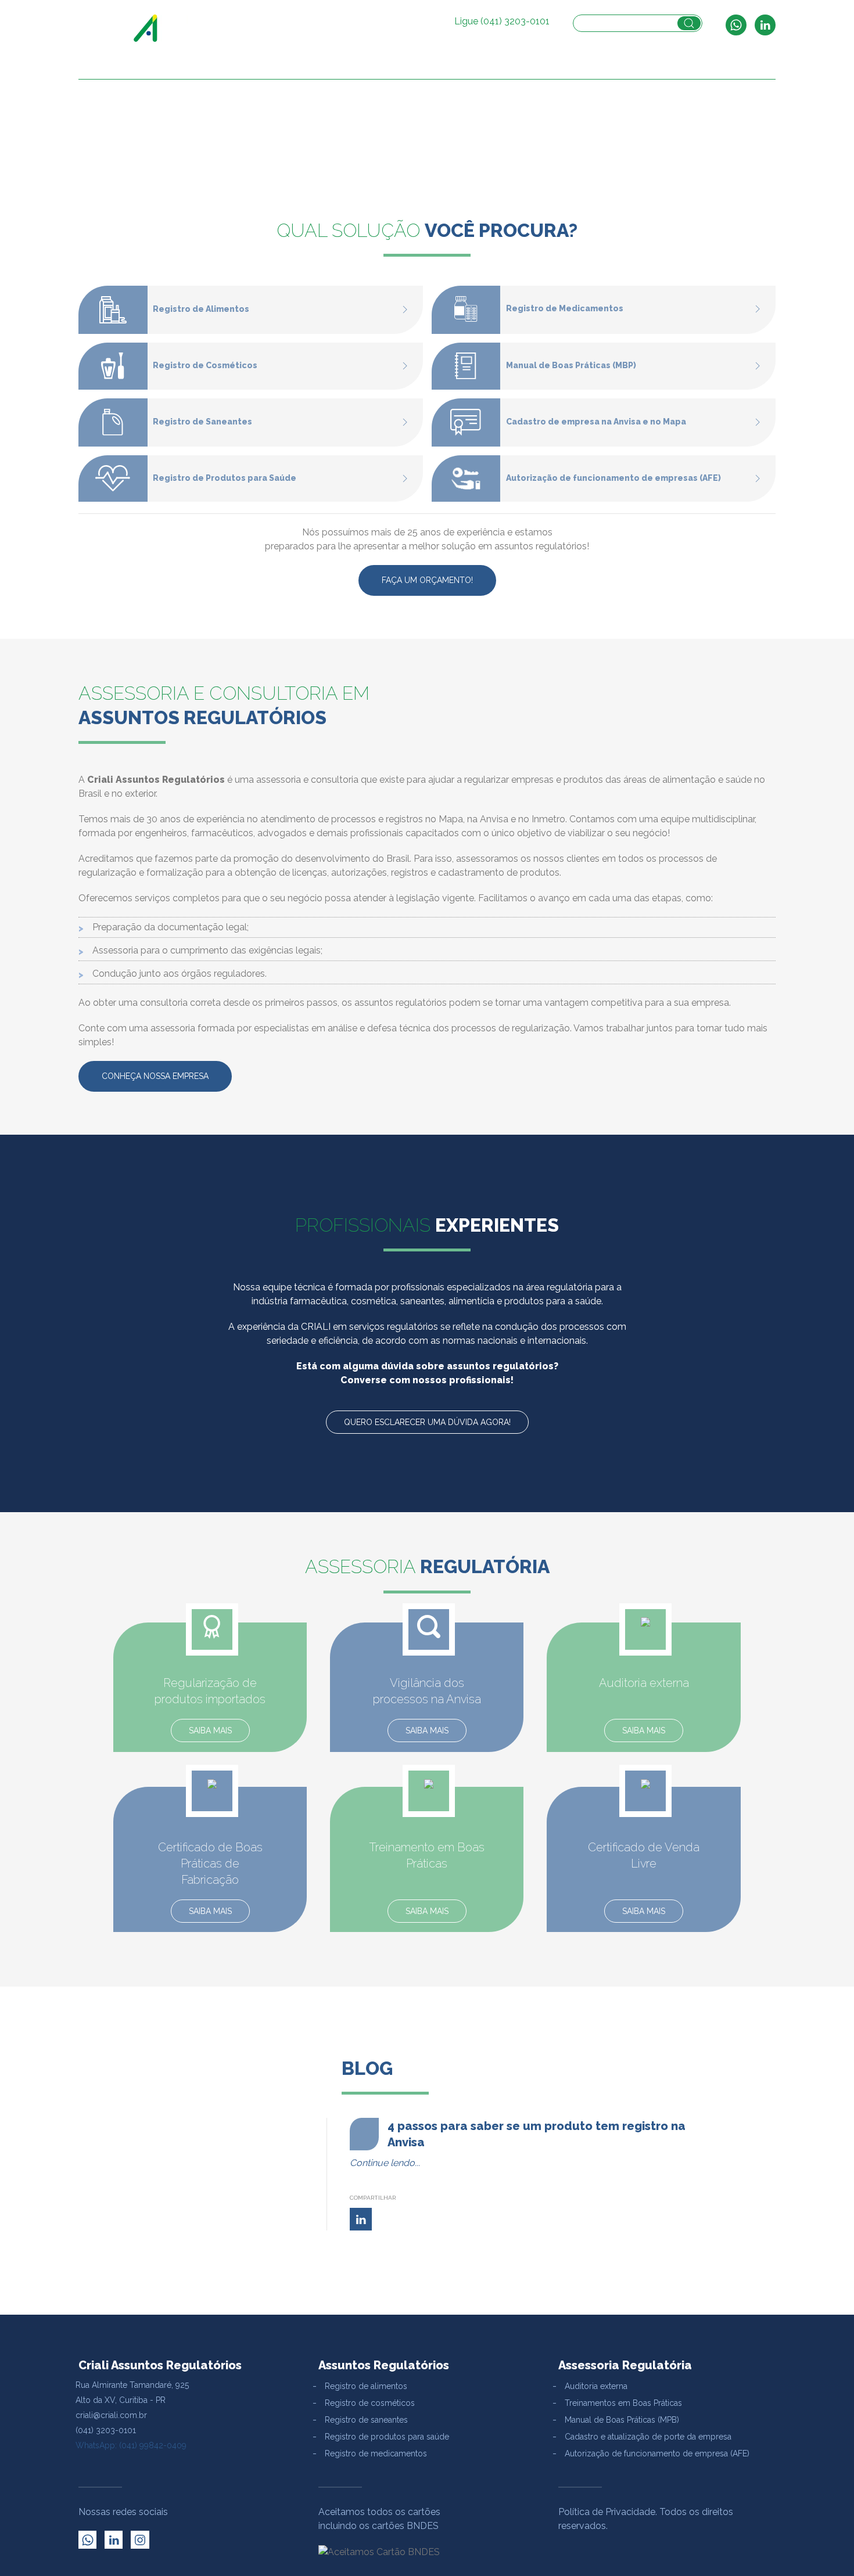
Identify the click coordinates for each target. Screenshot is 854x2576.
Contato (750, 67)
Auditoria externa (596, 2386)
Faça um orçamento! (427, 580)
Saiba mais (210, 1730)
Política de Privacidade (607, 2512)
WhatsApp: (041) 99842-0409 (131, 2445)
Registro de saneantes (366, 2420)
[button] (472, 67)
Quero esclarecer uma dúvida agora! (427, 1422)
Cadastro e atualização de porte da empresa (648, 2437)
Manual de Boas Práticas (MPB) (622, 2420)
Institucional (296, 67)
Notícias (701, 67)
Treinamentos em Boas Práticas (623, 2403)
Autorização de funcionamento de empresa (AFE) (657, 2453)
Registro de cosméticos (370, 2403)
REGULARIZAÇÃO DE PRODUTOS (401, 67)
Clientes (652, 67)
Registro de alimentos (366, 2386)
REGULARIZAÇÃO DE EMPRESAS (549, 67)
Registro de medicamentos (376, 2453)
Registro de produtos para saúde (387, 2437)
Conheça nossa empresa (155, 1076)
